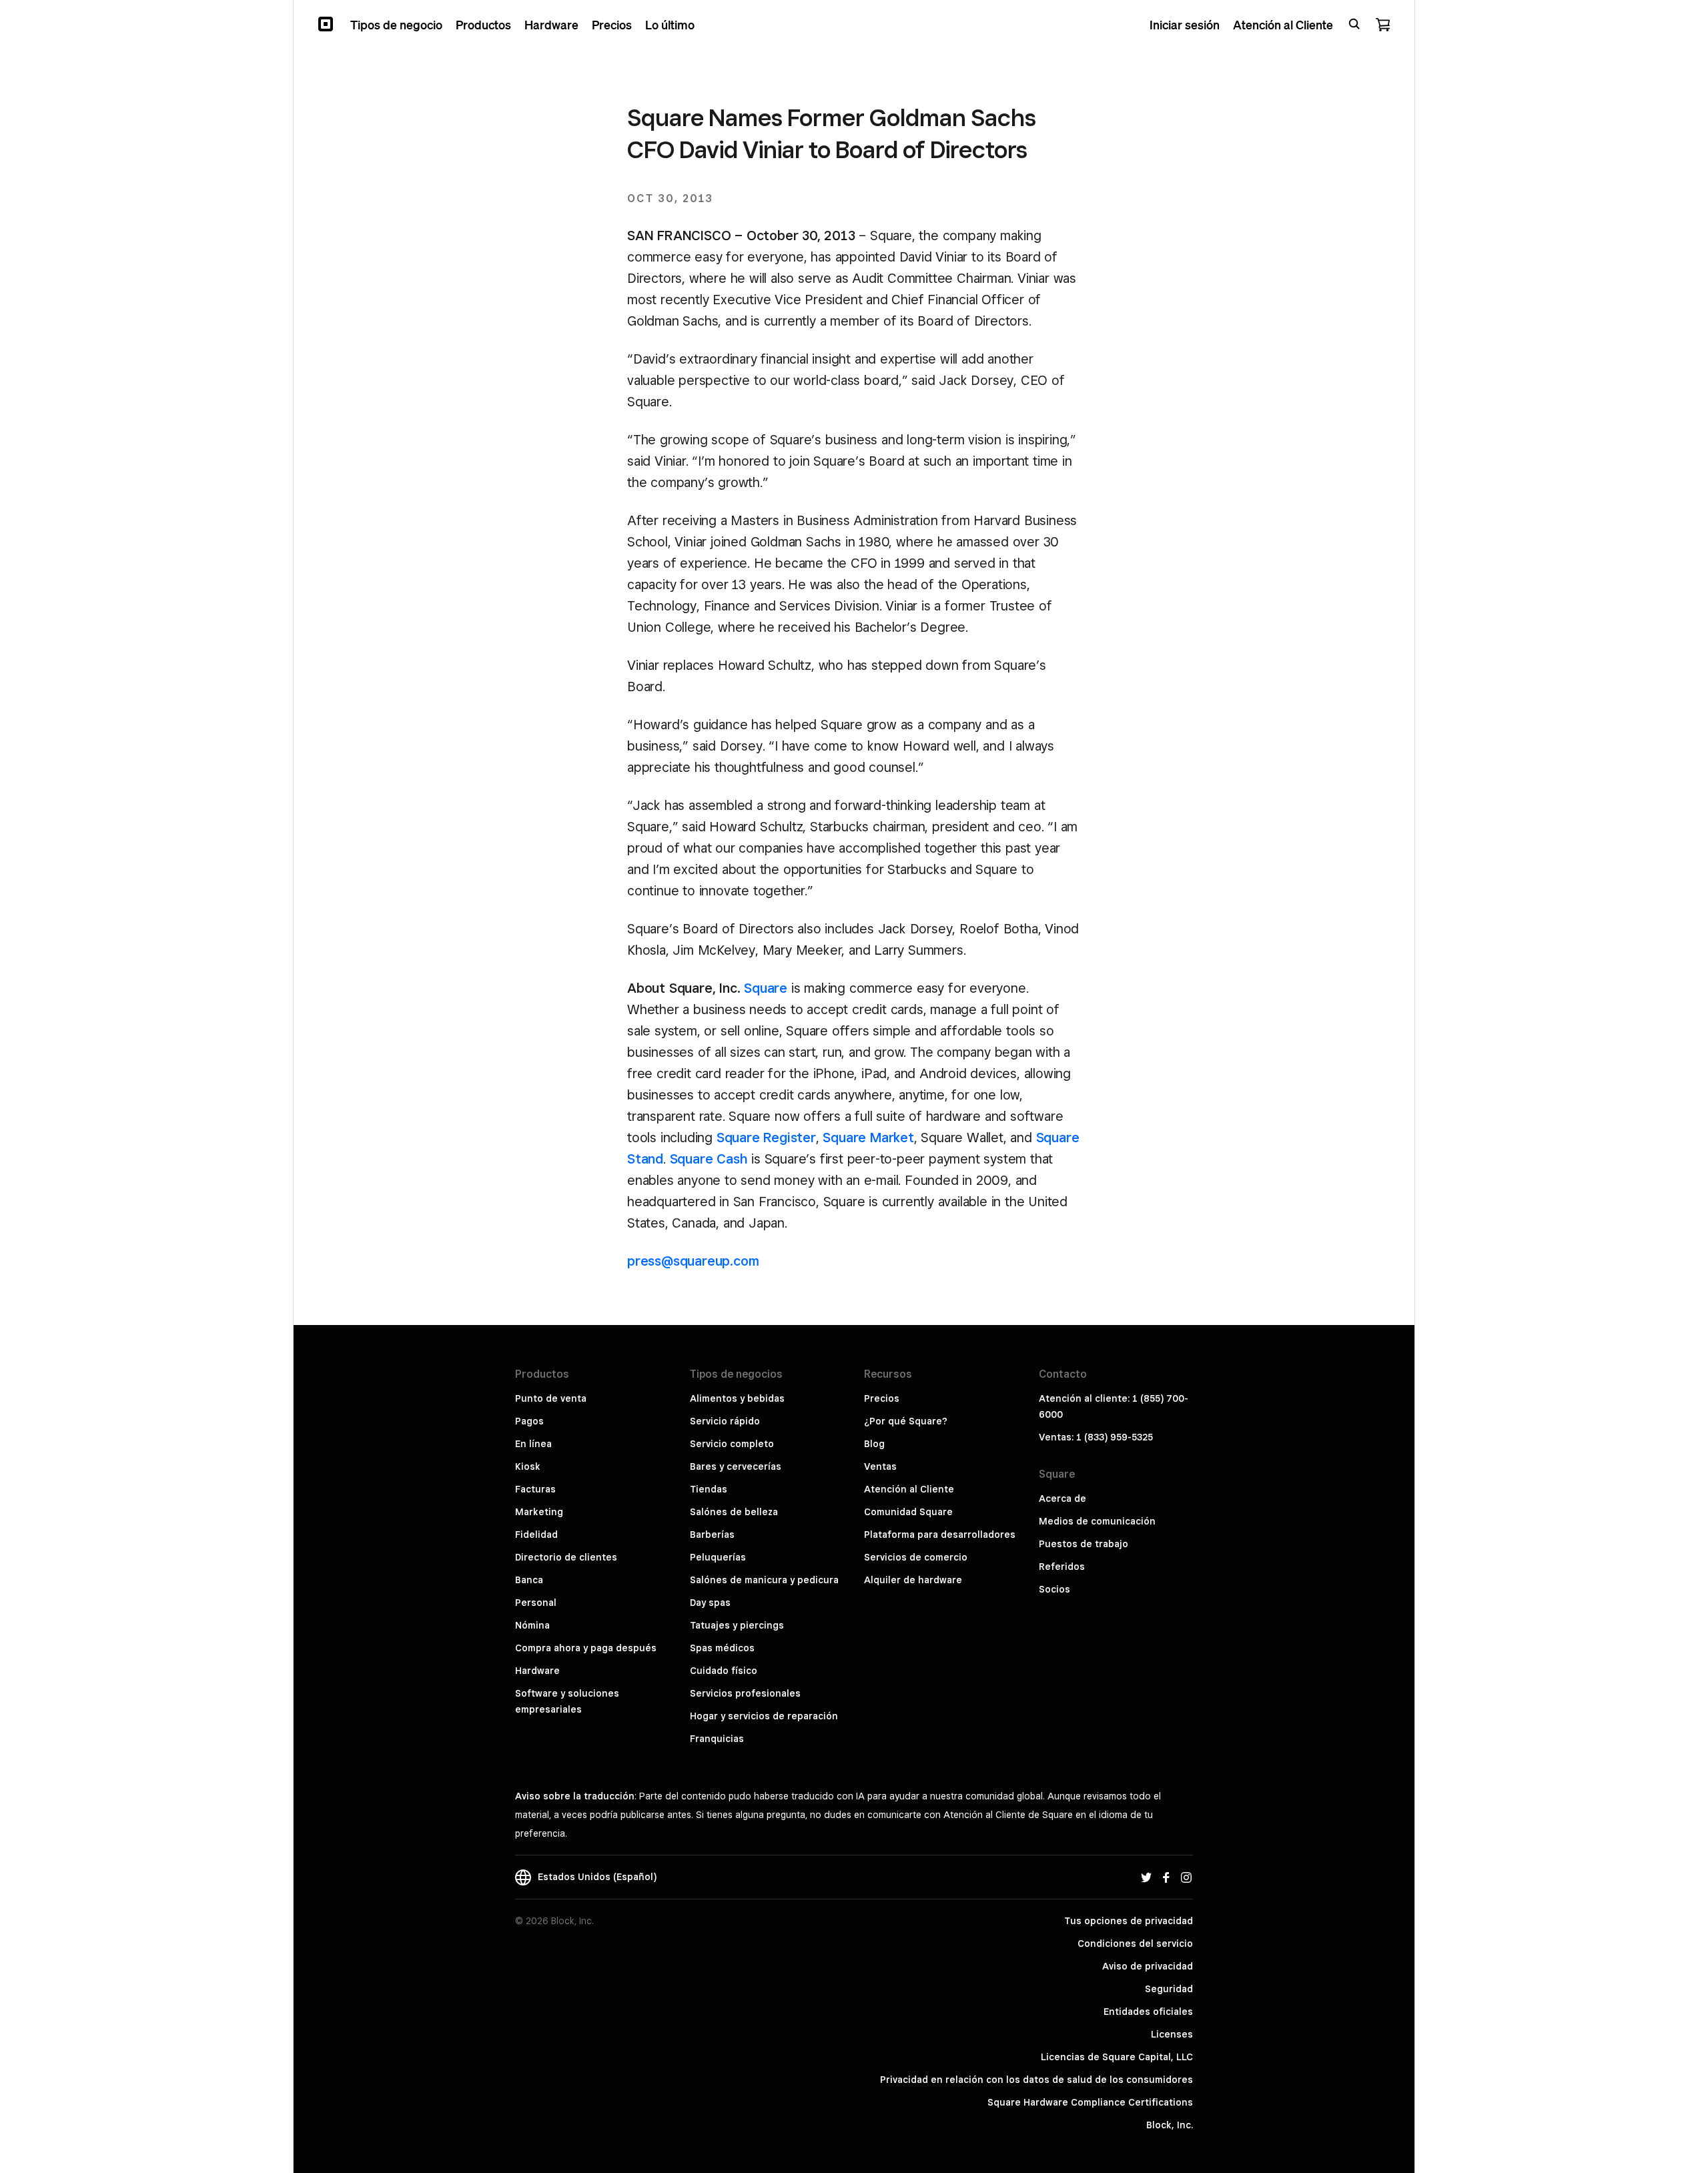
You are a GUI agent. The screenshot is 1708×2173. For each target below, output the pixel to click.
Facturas (535, 1489)
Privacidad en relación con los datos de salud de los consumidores (1036, 2080)
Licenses (1172, 2034)
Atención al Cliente (909, 1489)
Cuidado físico (724, 1671)
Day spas (710, 1603)
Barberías (712, 1535)
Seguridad (1169, 1989)
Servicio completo (732, 1444)
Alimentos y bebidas (737, 1398)
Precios (882, 1398)
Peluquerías (718, 1557)
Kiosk (528, 1466)
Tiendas (709, 1489)
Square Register (766, 1138)
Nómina (532, 1625)
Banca (529, 1580)
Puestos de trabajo (1084, 1544)
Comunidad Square (908, 1512)
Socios (1054, 1589)
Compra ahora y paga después (586, 1648)
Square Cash (709, 1159)
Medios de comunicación (1097, 1521)
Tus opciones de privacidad (1129, 1921)
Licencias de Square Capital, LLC (1117, 2057)
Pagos (529, 1421)
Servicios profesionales (745, 1693)
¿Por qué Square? (906, 1421)
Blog (874, 1444)
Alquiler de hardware (913, 1580)
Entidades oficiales (1148, 2012)
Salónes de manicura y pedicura (764, 1580)
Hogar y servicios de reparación (764, 1716)
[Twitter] (1146, 1877)
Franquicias (717, 1739)
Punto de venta (551, 1398)
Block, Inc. (1170, 2125)
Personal (536, 1603)
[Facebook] (1166, 1877)
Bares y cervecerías (736, 1466)
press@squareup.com (693, 1261)
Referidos (1062, 1567)
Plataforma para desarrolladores (940, 1535)
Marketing (539, 1512)
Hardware (537, 1671)
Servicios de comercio (916, 1557)
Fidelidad (536, 1535)
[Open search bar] (1354, 24)
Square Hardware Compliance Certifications (1090, 2102)
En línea (533, 1444)
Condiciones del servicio (1135, 1943)
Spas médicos (722, 1648)
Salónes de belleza (734, 1512)
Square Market (868, 1138)
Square (766, 988)
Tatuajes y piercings (737, 1625)
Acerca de (1062, 1498)
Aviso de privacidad (1148, 1966)
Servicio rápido (725, 1421)
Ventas (880, 1466)
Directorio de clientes (566, 1557)
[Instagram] (1186, 1877)
